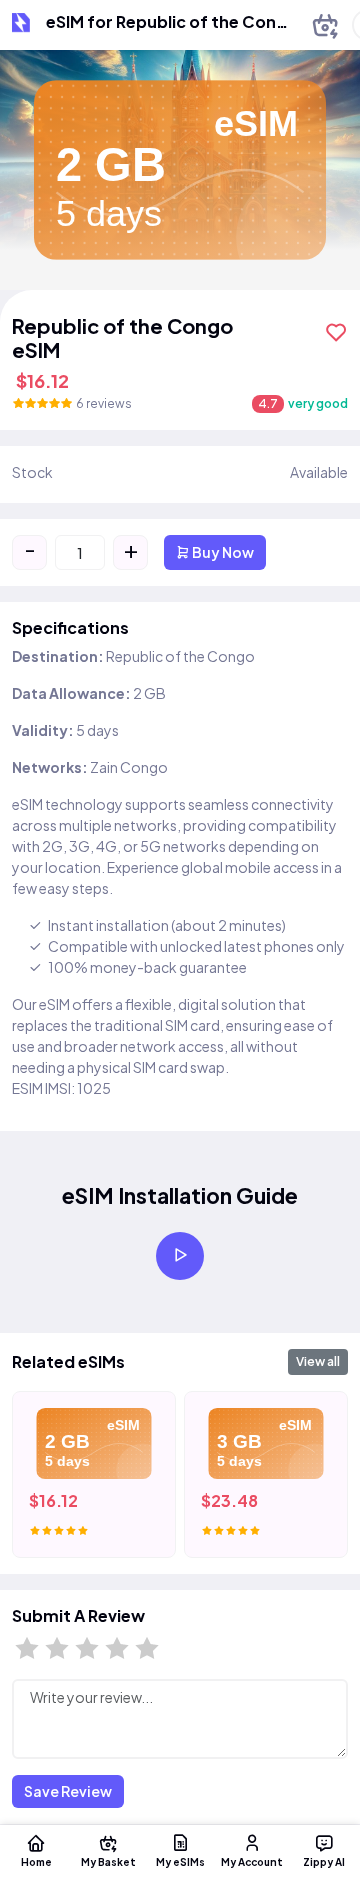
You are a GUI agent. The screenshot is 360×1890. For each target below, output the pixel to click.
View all (318, 1361)
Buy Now (222, 552)
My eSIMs (180, 1861)
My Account (252, 1861)
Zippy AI (324, 1861)
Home (36, 1861)
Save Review (68, 1791)
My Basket (108, 1861)
